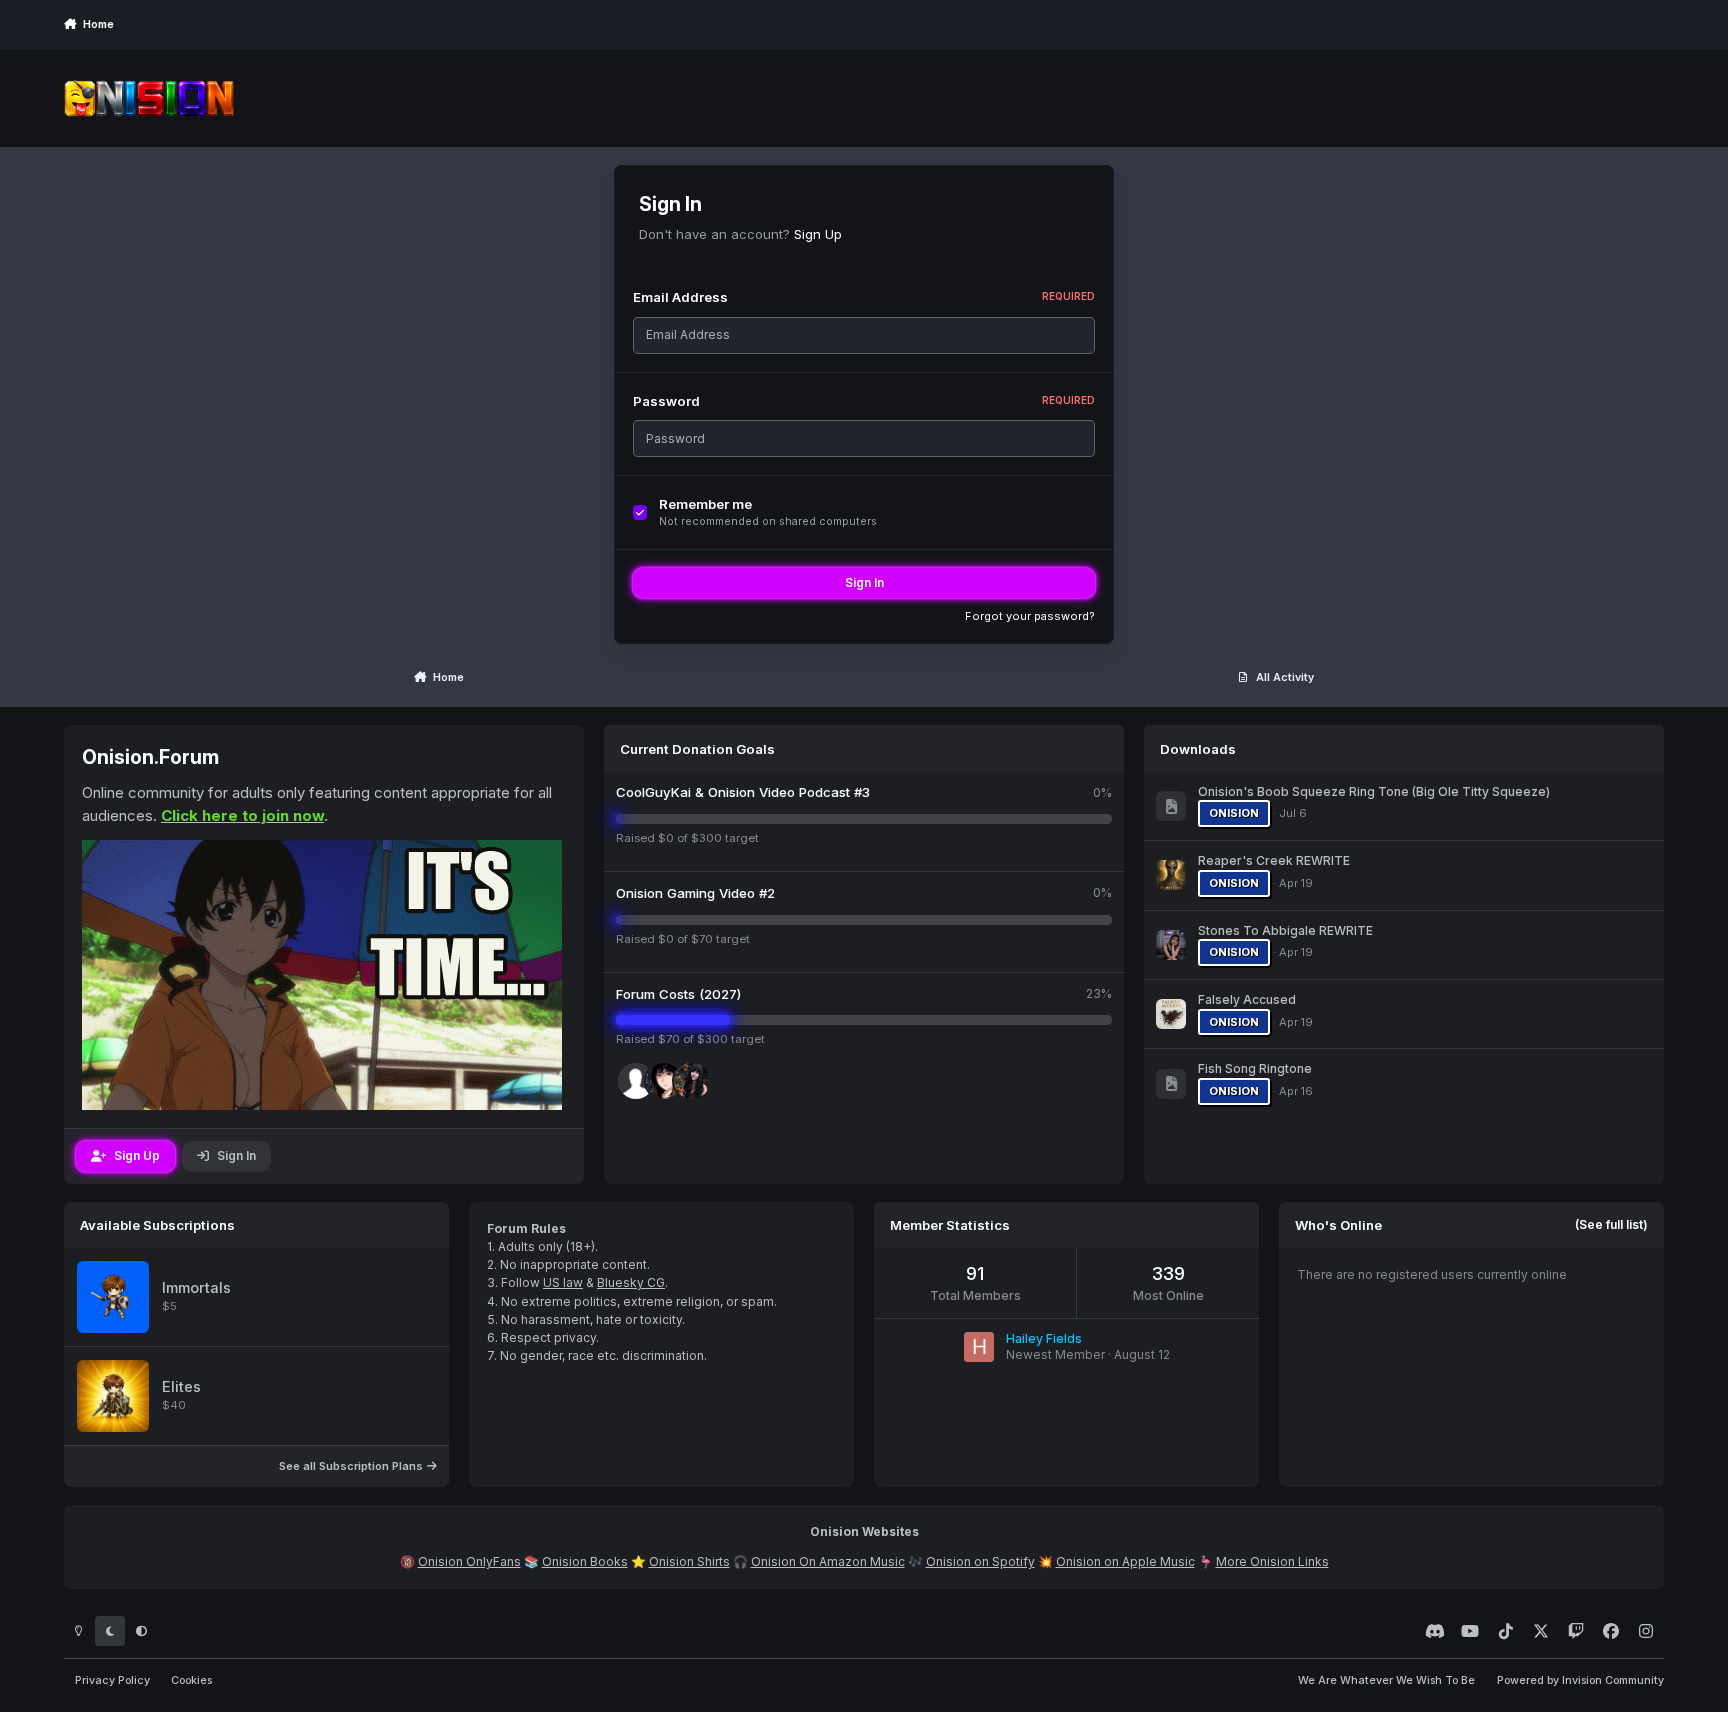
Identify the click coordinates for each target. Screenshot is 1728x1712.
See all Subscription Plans (352, 1466)
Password (864, 401)
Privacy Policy (112, 1680)
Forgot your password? (1030, 616)
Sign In (864, 582)
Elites (181, 1387)
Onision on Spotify (980, 1561)
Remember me (705, 504)
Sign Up (818, 234)
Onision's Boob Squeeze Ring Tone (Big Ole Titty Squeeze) (1374, 791)
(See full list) (1611, 1224)
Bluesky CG (631, 1282)
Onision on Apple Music (1125, 1561)
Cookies (191, 1680)
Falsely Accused (1247, 999)
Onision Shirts (689, 1561)
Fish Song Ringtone (1255, 1068)
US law (563, 1282)
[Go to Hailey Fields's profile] (979, 1347)
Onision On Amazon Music (828, 1561)
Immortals (196, 1288)
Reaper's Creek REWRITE (1274, 860)
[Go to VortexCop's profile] (692, 1081)
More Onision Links (1272, 1561)
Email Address (864, 297)
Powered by (1580, 1680)
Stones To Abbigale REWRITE (1285, 930)
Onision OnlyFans (469, 1561)
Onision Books (585, 1561)
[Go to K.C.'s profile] (664, 1081)
